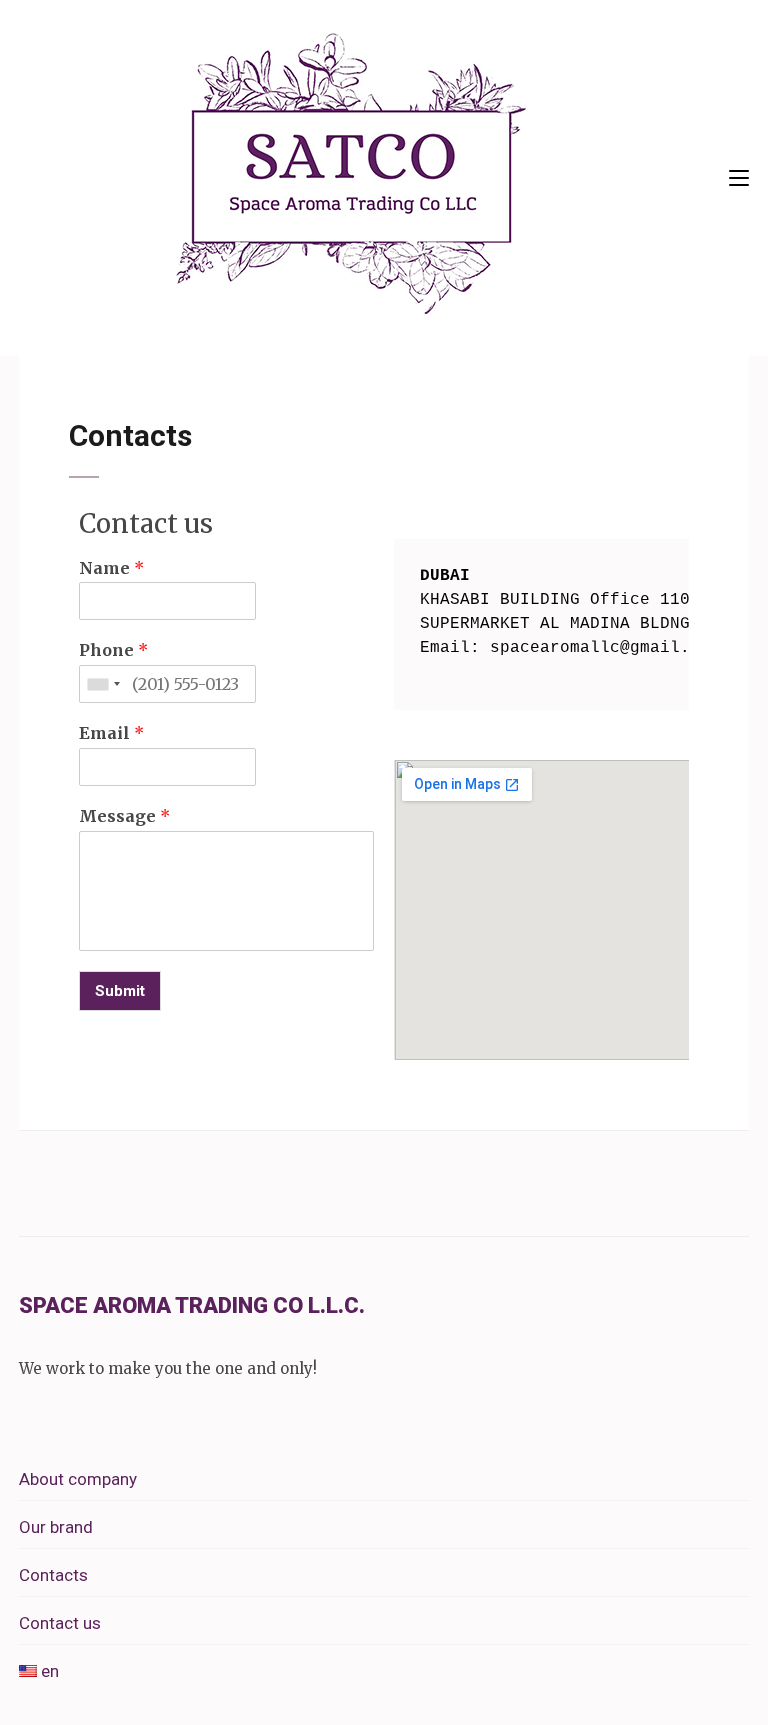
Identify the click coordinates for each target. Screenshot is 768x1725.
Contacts (53, 1575)
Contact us (60, 1623)
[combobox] (103, 684)
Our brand (56, 1527)
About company (78, 1479)
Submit (120, 991)
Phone (113, 650)
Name (111, 568)
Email (111, 733)
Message (124, 816)
